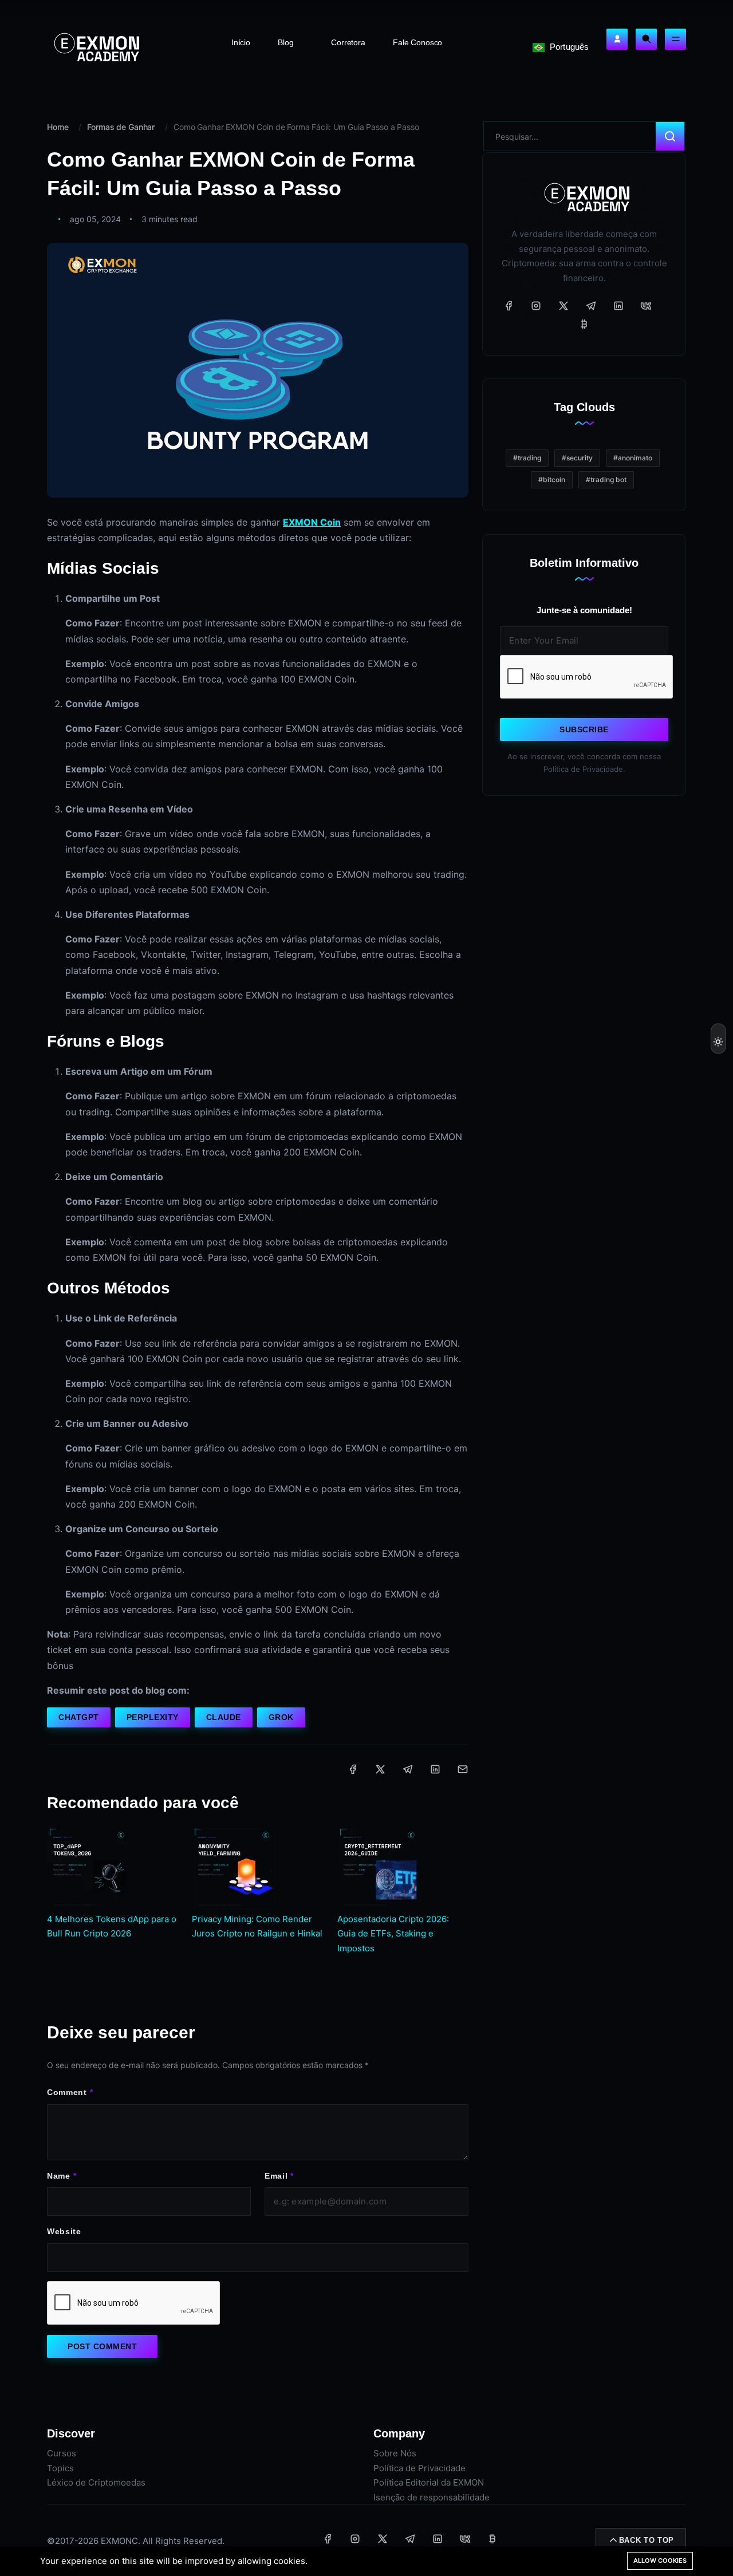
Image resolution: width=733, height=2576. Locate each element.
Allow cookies (660, 2561)
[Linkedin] (618, 306)
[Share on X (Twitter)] (380, 1769)
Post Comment (102, 2346)
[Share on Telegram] (408, 1769)
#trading (527, 458)
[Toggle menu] (675, 39)
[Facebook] (509, 306)
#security (577, 458)
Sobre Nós (395, 2453)
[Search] (646, 39)
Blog (287, 42)
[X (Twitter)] (563, 306)
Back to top (647, 2540)
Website (64, 2231)
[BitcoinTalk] (584, 324)
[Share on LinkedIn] (435, 1769)
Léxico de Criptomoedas (96, 2482)
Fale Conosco (417, 42)
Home (58, 127)
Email (276, 2176)
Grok (281, 1717)
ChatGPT (79, 1717)
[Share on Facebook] (353, 1769)
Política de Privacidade (419, 2468)
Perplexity (153, 1717)
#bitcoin (552, 480)
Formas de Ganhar (121, 127)
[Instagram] (536, 306)
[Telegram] (591, 306)
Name (59, 2176)
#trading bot (606, 480)
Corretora (348, 42)
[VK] (646, 306)
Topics (60, 2468)
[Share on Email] (463, 1769)
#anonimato (633, 458)
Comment (67, 2092)
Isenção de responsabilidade (431, 2497)
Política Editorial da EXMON (429, 2482)
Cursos (62, 2453)
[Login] (617, 39)
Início (241, 42)
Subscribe (584, 729)
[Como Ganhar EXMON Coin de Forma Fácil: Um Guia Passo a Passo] (258, 370)
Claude (224, 1717)
